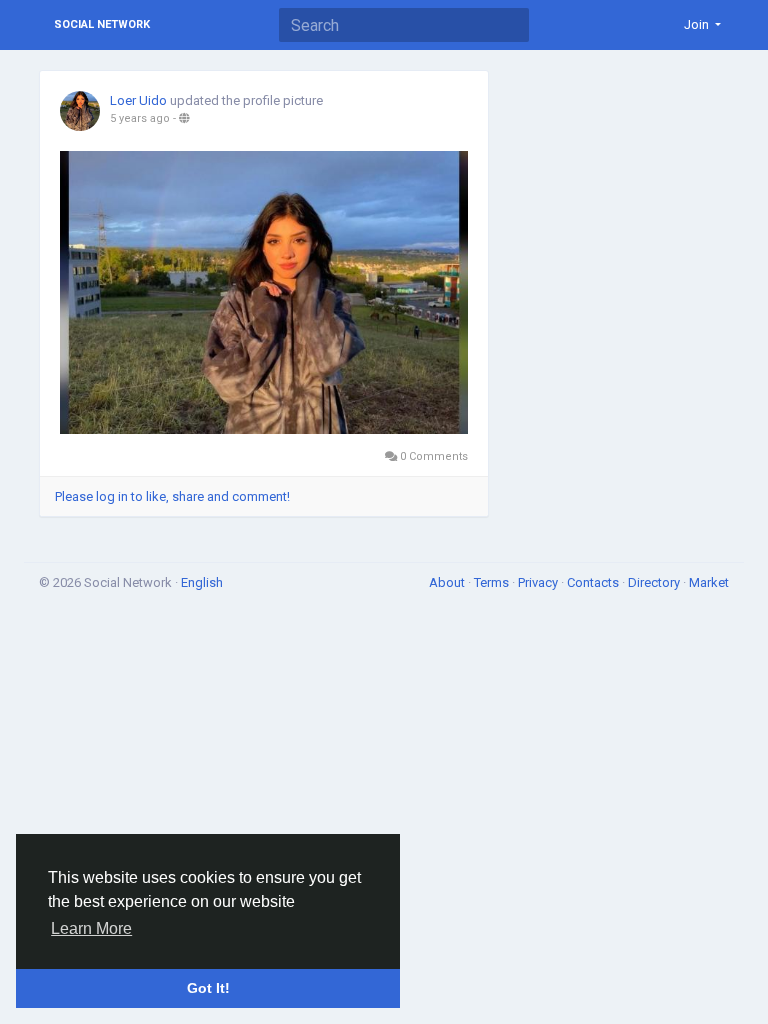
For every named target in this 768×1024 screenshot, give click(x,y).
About (448, 582)
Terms (493, 582)
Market (709, 582)
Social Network (102, 24)
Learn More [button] (91, 928)
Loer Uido (138, 100)
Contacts (594, 582)
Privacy (539, 582)
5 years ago (140, 118)
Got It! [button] (208, 988)
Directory (655, 582)
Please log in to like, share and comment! (172, 496)
